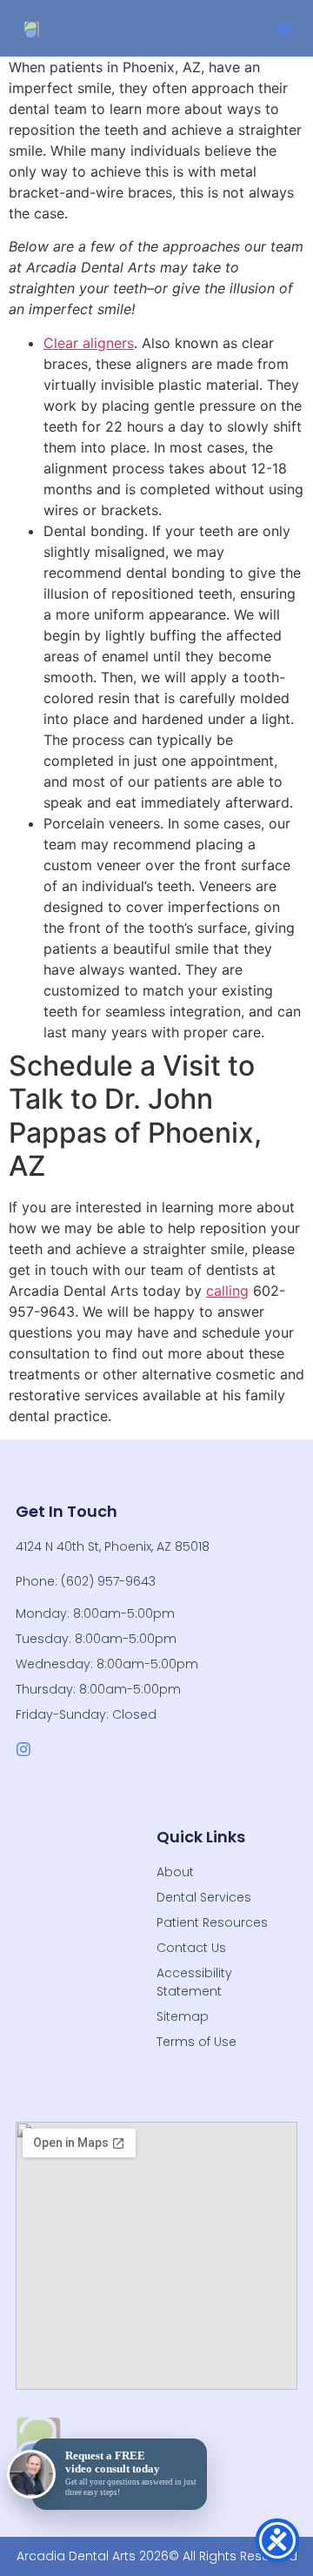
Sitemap (183, 2016)
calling (227, 1291)
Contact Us (191, 1948)
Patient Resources (212, 1922)
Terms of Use (196, 2042)
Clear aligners (89, 343)
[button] (284, 29)
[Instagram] (23, 1749)
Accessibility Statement (194, 1982)
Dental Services (204, 1897)
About (175, 1872)
